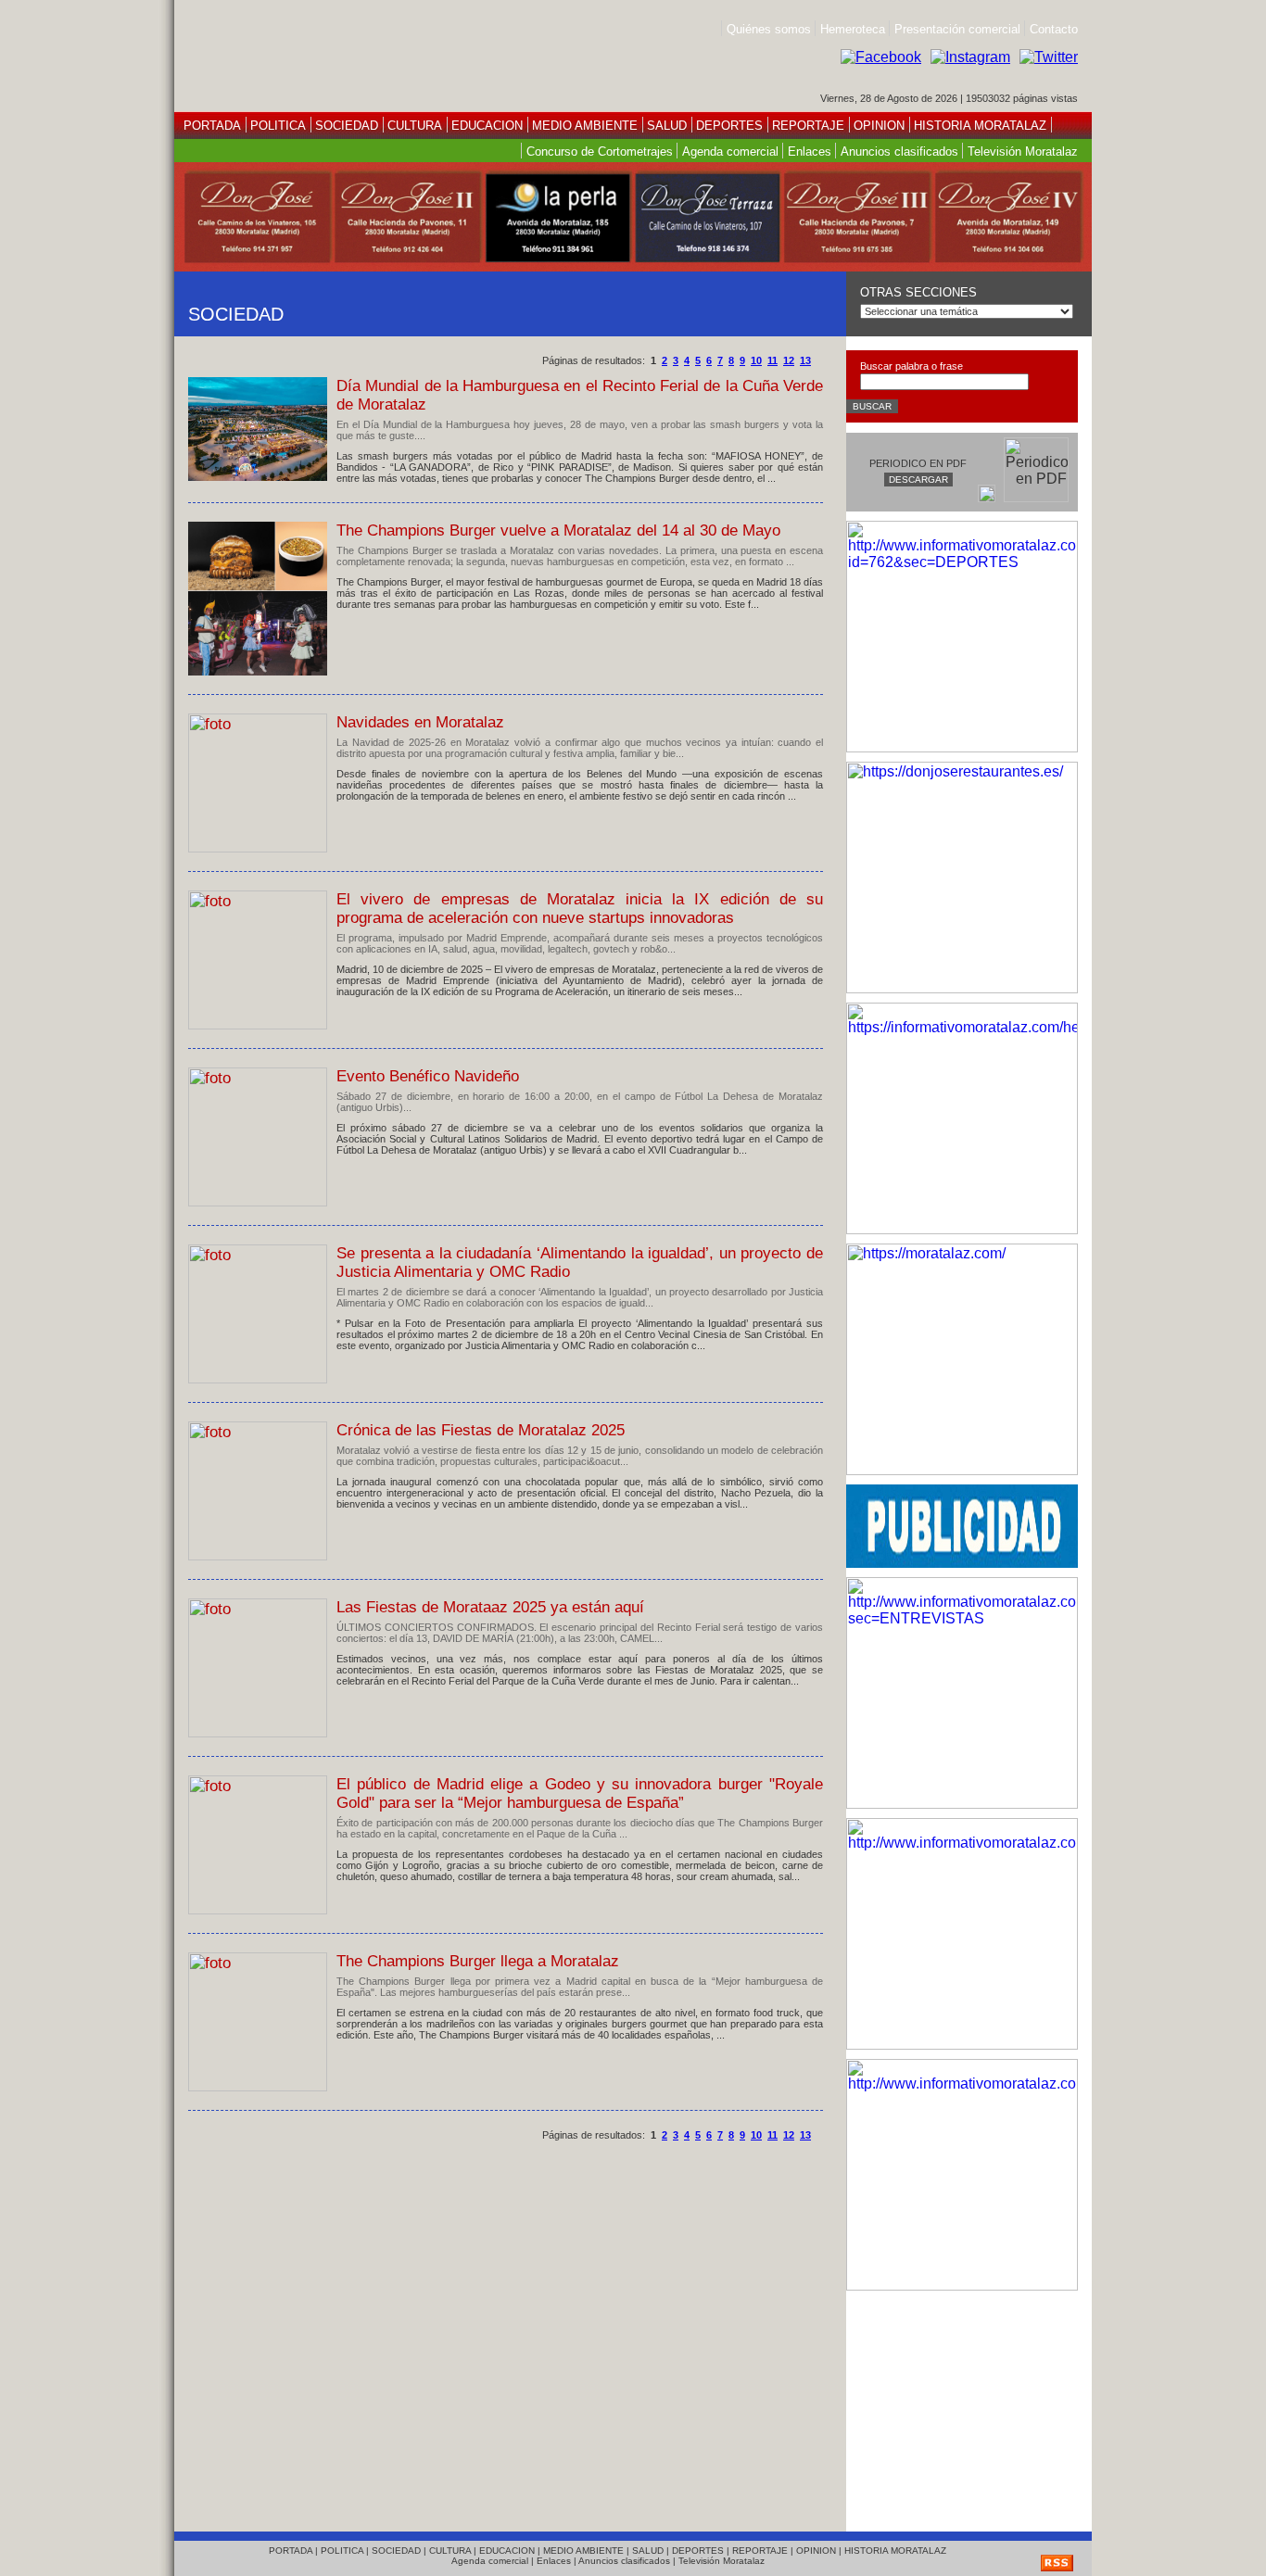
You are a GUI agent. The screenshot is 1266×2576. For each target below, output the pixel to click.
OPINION (879, 126)
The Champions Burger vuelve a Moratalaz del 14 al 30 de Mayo (558, 530)
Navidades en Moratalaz (420, 722)
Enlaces (810, 152)
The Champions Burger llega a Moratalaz (478, 1961)
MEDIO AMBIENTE (585, 126)
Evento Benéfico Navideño (428, 1076)
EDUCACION (487, 126)
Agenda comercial (730, 152)
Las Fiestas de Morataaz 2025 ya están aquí (490, 1607)
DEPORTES (729, 126)
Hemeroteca (853, 29)
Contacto (1054, 29)
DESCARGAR (918, 480)
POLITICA (278, 126)
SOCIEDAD (347, 126)
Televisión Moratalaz (1023, 152)
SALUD (667, 126)
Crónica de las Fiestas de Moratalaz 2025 (481, 1430)
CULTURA (415, 126)
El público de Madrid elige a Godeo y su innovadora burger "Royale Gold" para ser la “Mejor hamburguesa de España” (580, 1793)
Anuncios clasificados (899, 152)
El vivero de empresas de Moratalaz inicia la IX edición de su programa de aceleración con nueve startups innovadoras (580, 909)
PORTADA (212, 126)
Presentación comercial (959, 29)
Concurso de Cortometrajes (600, 152)
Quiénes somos (769, 29)
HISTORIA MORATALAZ (978, 126)
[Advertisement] (962, 2406)
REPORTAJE (808, 126)
